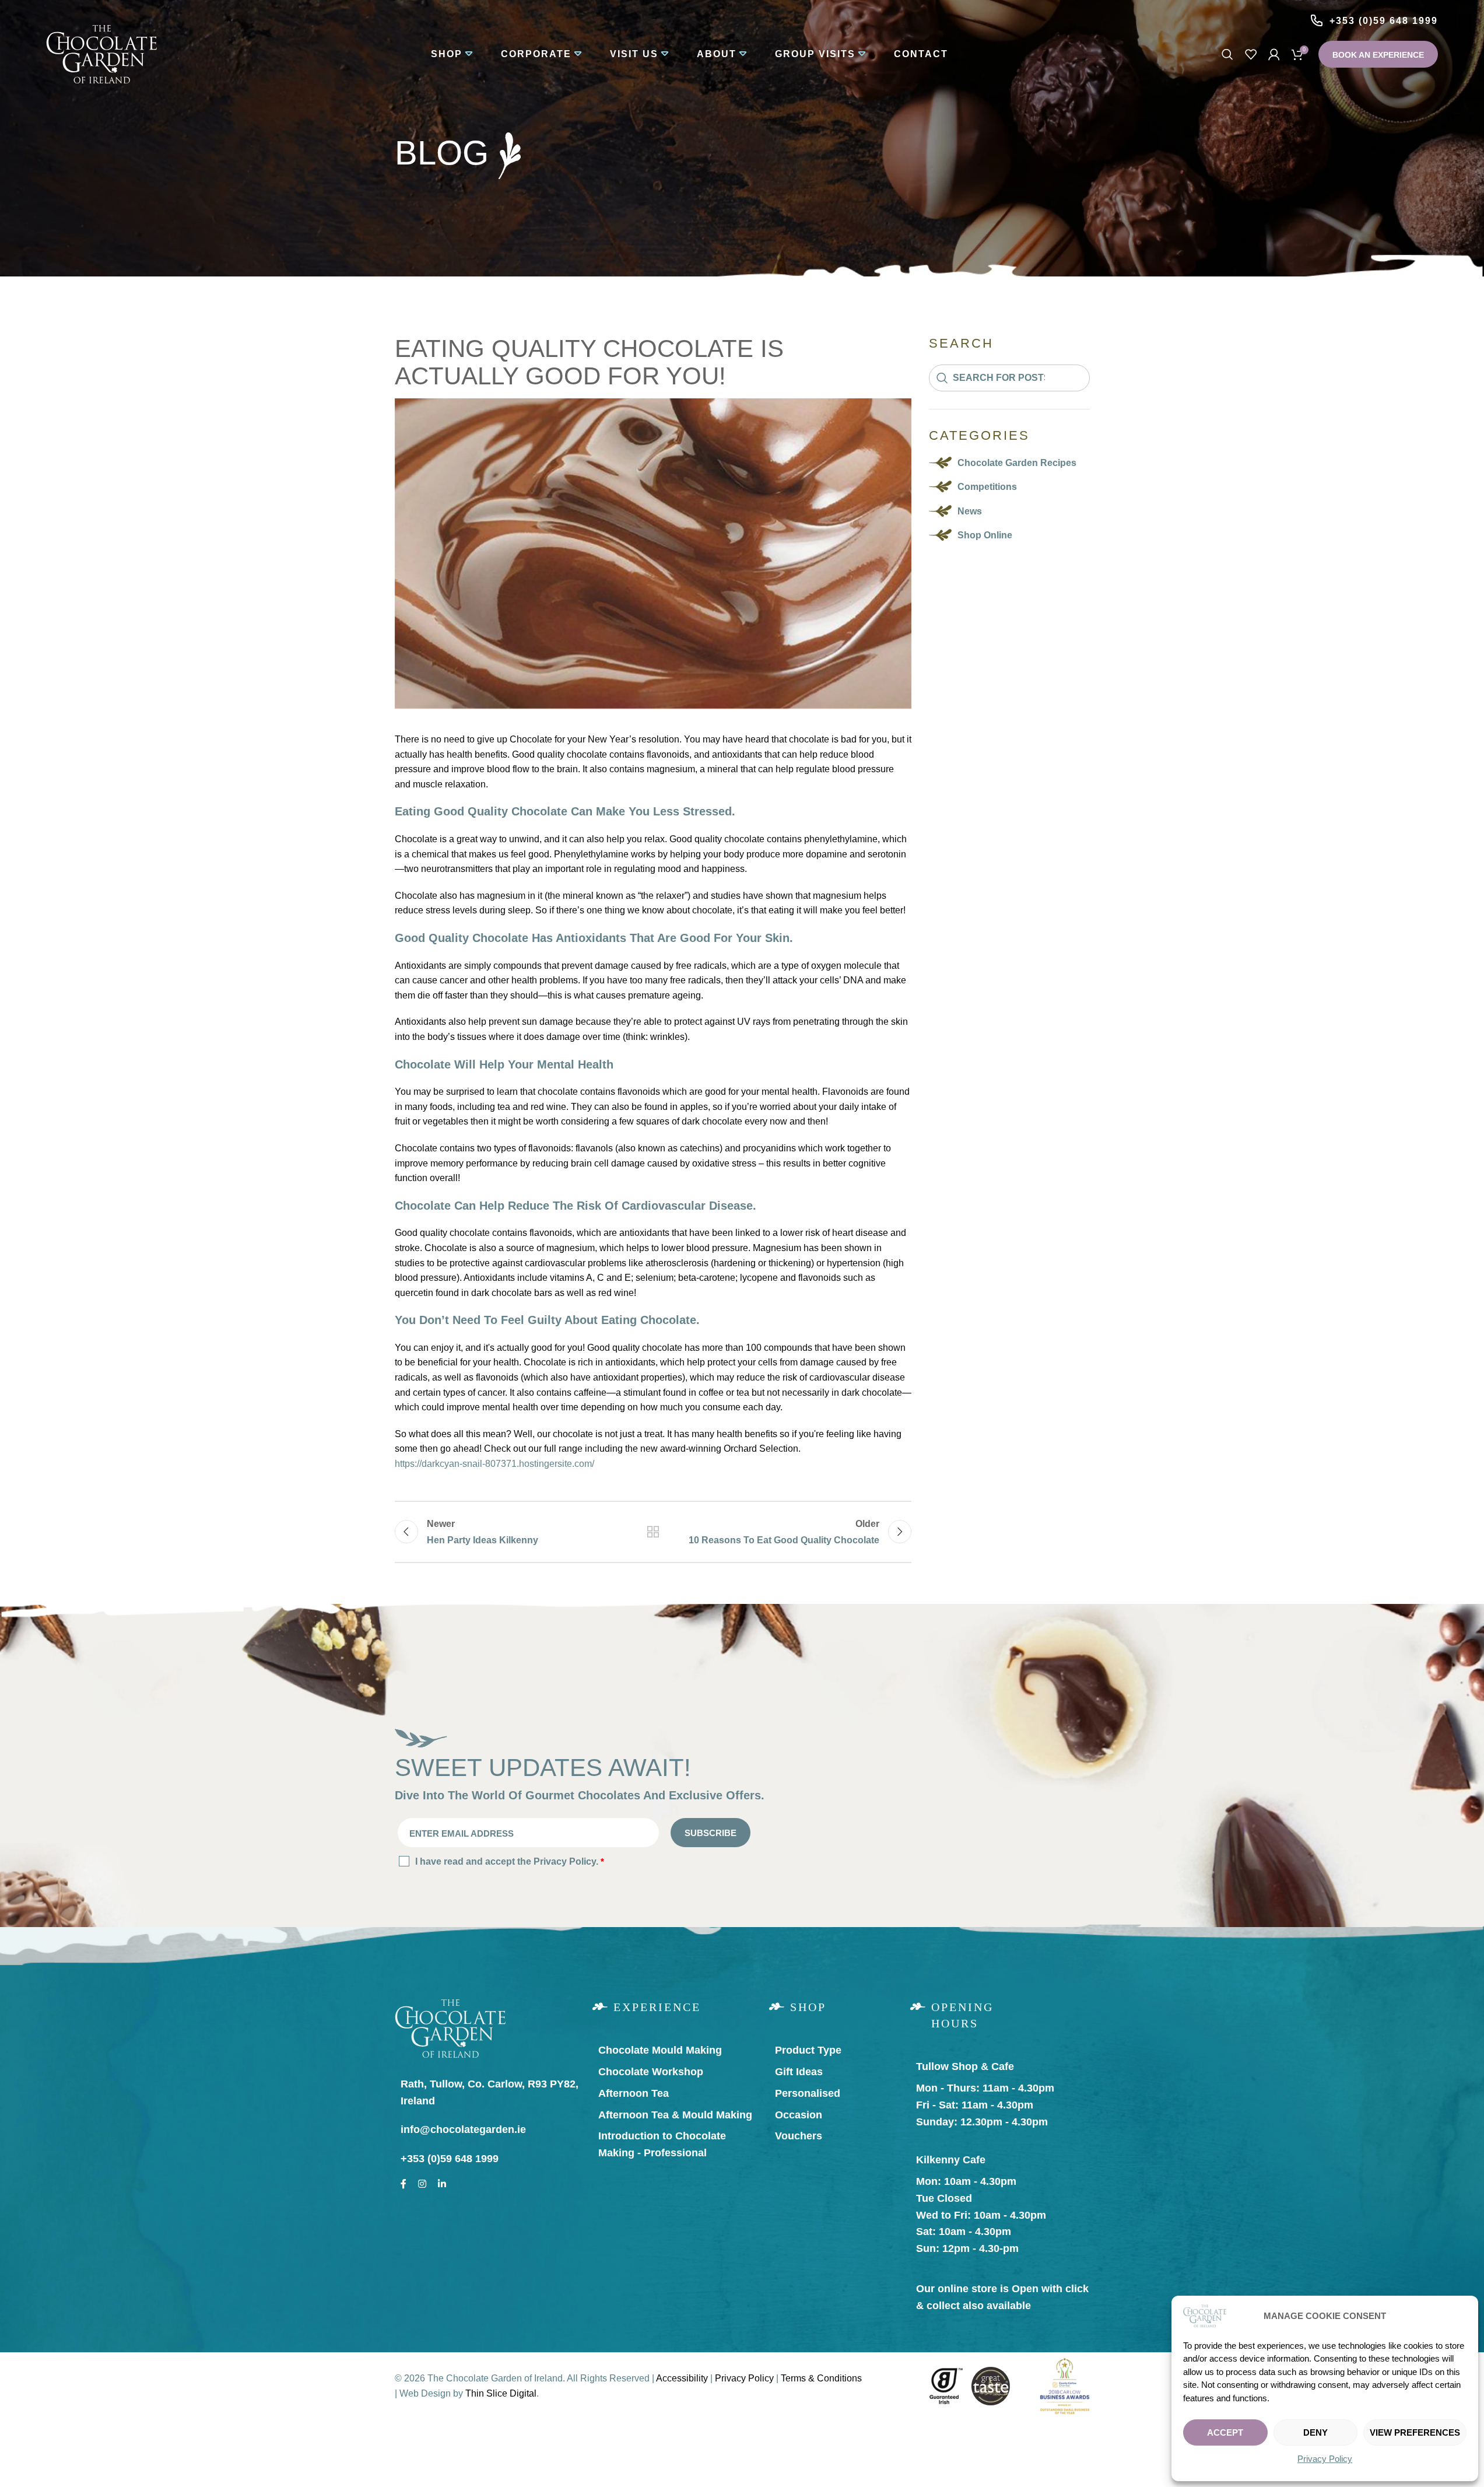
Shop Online (985, 535)
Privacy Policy (1325, 2459)
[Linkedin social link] (442, 2181)
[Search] (1227, 54)
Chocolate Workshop (651, 2072)
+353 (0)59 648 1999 (1384, 21)
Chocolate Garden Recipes (1017, 463)
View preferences (1415, 2432)
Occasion (799, 2115)
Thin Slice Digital (501, 2393)
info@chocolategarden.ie (463, 2129)
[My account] (1274, 54)
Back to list (653, 1532)
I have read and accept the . (510, 1861)
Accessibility (682, 2378)
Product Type (808, 2050)
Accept (1225, 2432)
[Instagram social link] (422, 2181)
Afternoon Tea (634, 2093)
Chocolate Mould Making (660, 2050)
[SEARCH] (942, 378)
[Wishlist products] (1251, 54)
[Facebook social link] (404, 2181)
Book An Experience (1378, 55)
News (970, 511)
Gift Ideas (799, 2072)
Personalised (808, 2093)
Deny (1315, 2432)
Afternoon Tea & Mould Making (675, 2115)
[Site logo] (101, 53)
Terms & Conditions (821, 2378)
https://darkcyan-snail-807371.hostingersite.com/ (494, 1464)
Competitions (987, 487)
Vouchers (799, 2136)
